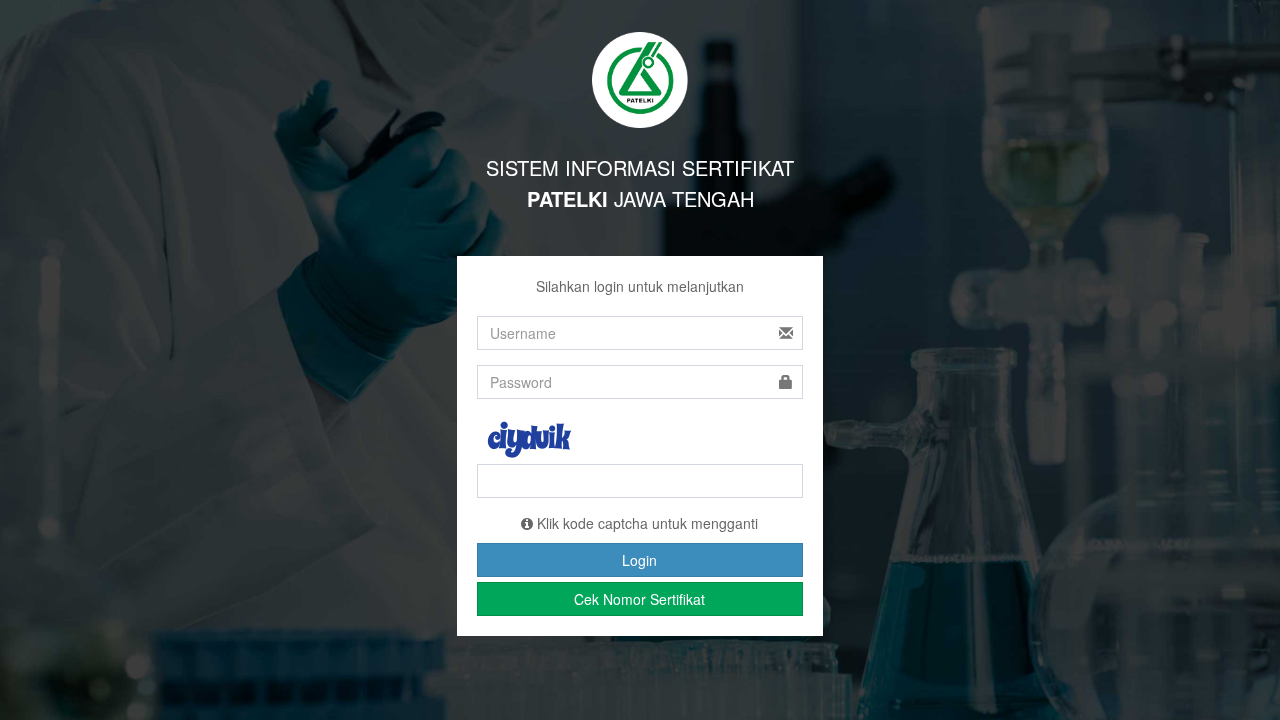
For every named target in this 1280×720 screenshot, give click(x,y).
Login (639, 560)
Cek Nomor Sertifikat (639, 599)
